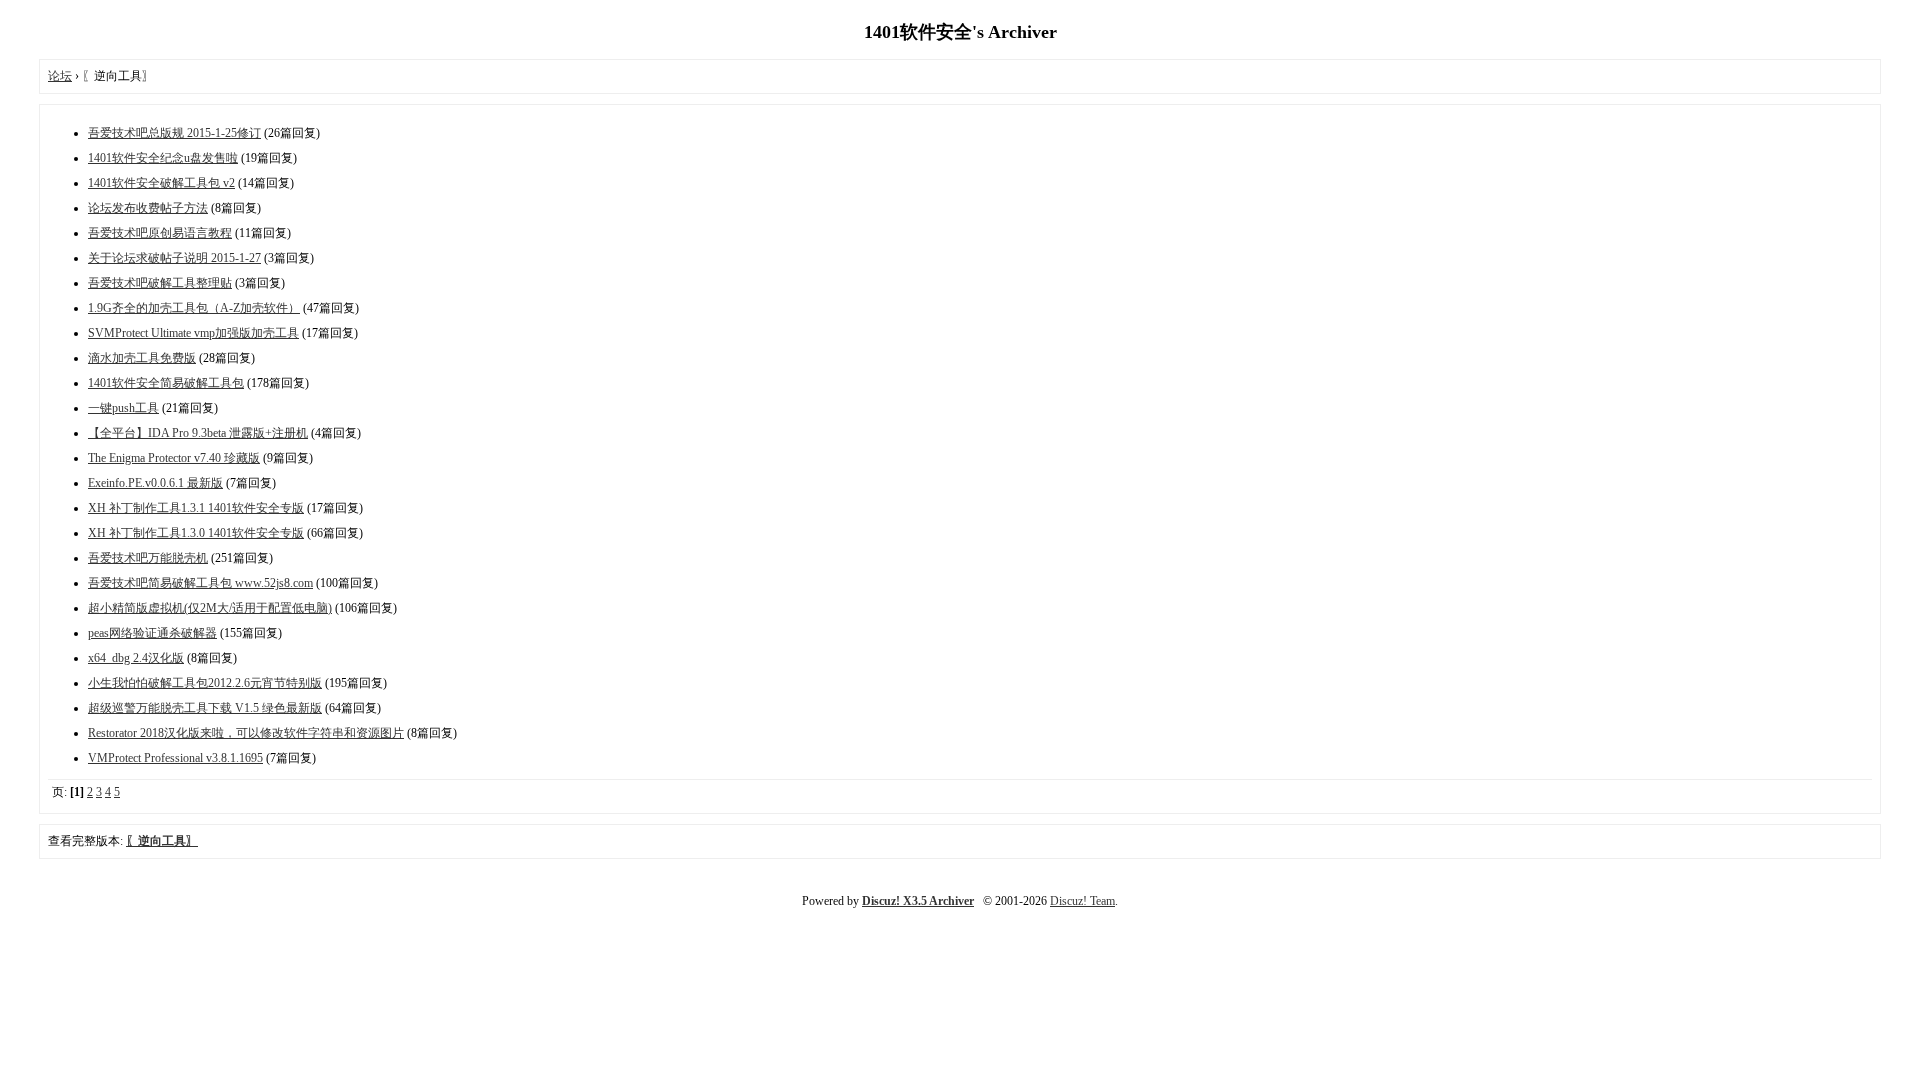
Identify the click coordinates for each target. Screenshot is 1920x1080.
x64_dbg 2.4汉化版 (136, 658)
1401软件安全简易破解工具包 (166, 383)
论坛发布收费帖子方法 (148, 208)
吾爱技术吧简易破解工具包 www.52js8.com (200, 583)
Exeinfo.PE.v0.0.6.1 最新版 (155, 483)
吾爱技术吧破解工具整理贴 (160, 283)
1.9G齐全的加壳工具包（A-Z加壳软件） (194, 308)
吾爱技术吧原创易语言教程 (160, 233)
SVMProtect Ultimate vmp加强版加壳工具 (193, 333)
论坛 (60, 76)
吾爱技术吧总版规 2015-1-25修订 (174, 133)
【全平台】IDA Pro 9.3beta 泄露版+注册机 (198, 433)
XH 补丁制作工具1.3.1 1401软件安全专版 (196, 508)
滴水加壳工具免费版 (142, 358)
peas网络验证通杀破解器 (152, 633)
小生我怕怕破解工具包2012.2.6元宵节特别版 (205, 683)
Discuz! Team (1082, 901)
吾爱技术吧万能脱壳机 (148, 558)
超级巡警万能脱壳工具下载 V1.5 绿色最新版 (205, 708)
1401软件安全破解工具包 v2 (161, 183)
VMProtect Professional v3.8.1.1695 (175, 758)
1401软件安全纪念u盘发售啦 (163, 158)
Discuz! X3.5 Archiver (918, 901)
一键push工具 (123, 408)
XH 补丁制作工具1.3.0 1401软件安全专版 (196, 533)
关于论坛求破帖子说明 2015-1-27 (174, 258)
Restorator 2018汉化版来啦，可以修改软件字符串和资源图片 (246, 733)
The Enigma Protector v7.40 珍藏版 (174, 458)
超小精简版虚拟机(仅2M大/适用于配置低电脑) (210, 608)
